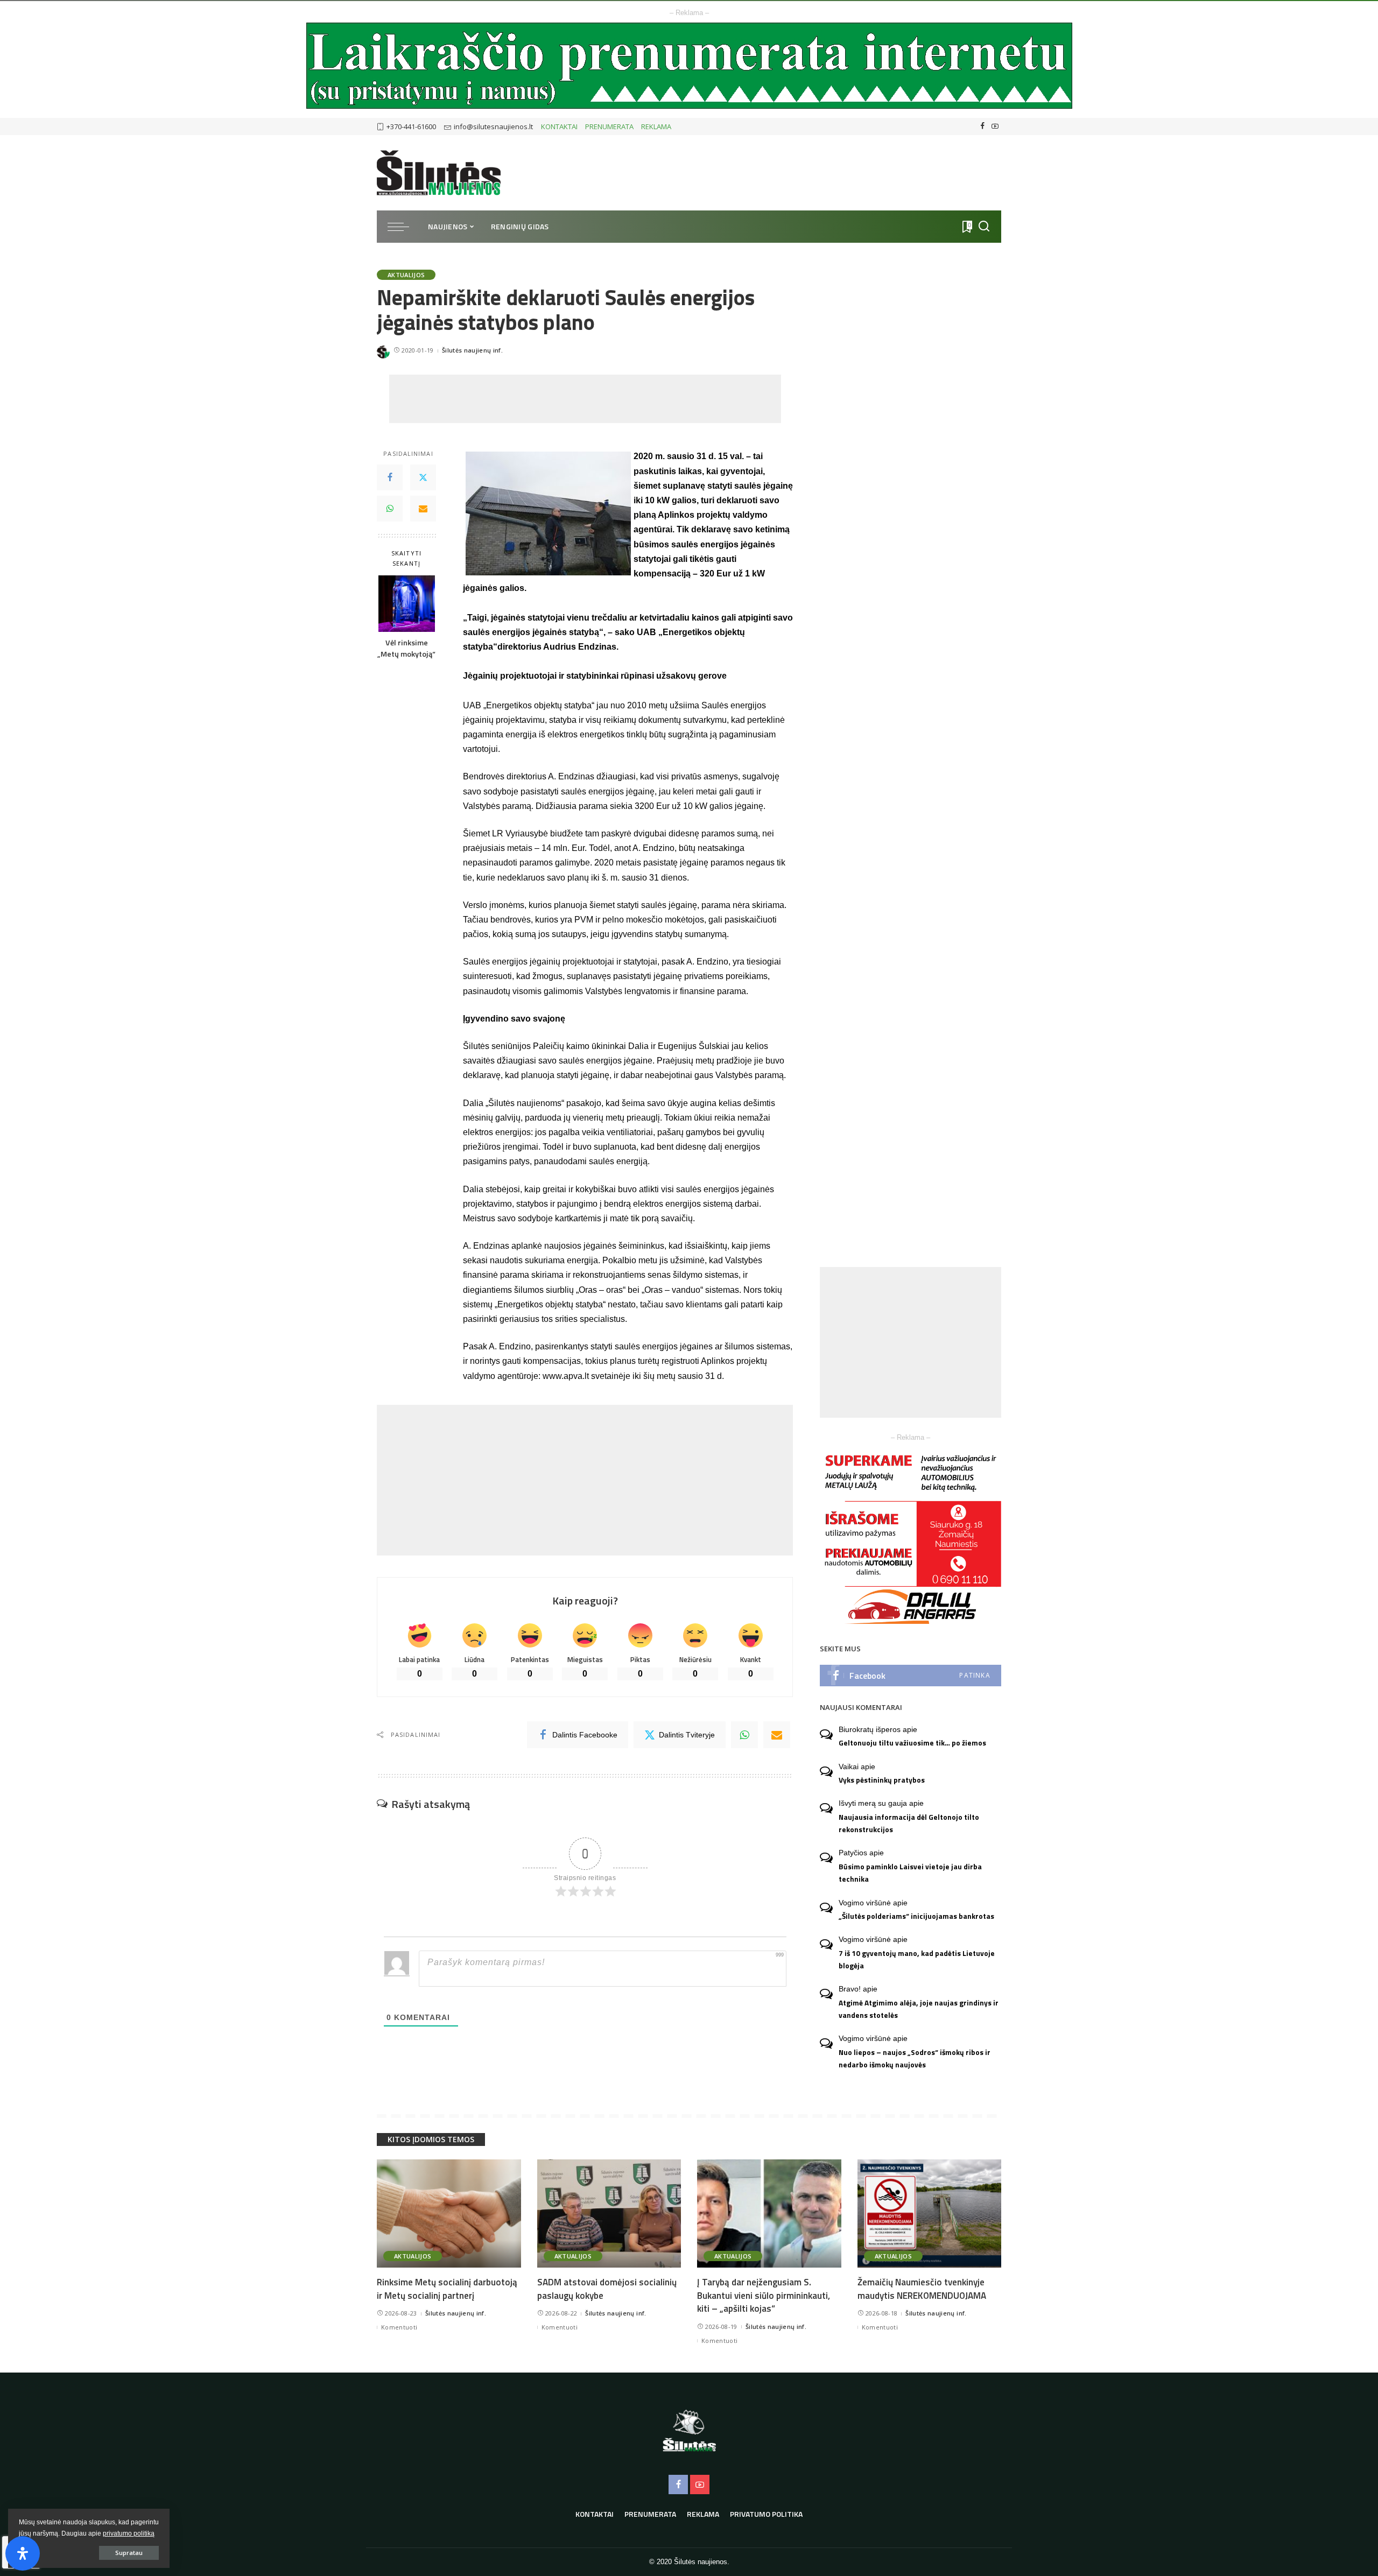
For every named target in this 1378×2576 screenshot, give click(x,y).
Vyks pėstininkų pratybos (882, 1780)
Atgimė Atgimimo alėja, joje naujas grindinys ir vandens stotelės (919, 2009)
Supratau (129, 2553)
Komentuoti (399, 2327)
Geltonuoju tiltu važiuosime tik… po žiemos (912, 1743)
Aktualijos (406, 275)
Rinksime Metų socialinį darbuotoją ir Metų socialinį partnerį (447, 2289)
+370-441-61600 (411, 126)
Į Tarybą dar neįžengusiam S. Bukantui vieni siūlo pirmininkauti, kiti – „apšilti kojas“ (764, 2295)
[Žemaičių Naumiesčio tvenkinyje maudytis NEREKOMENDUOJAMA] (930, 2213)
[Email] (423, 509)
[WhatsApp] (390, 509)
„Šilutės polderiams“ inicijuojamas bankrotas (916, 1916)
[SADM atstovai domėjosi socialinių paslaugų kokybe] (609, 2213)
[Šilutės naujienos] (439, 173)
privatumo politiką (129, 2533)
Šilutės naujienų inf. (472, 350)
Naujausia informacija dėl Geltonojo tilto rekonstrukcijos (909, 1823)
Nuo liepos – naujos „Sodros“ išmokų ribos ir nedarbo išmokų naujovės (915, 2058)
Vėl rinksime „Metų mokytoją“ (406, 649)
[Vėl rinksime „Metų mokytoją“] (407, 604)
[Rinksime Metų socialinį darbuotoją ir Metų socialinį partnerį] (449, 2213)
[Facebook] (983, 126)
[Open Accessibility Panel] (23, 2553)
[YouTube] (995, 126)
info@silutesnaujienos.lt (493, 126)
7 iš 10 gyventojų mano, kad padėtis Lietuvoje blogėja (917, 1959)
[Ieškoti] (984, 227)
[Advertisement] (585, 399)
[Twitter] (423, 477)
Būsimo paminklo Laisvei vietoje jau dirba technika (910, 1873)
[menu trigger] (404, 227)
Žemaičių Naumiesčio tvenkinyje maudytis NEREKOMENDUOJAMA (922, 2289)
